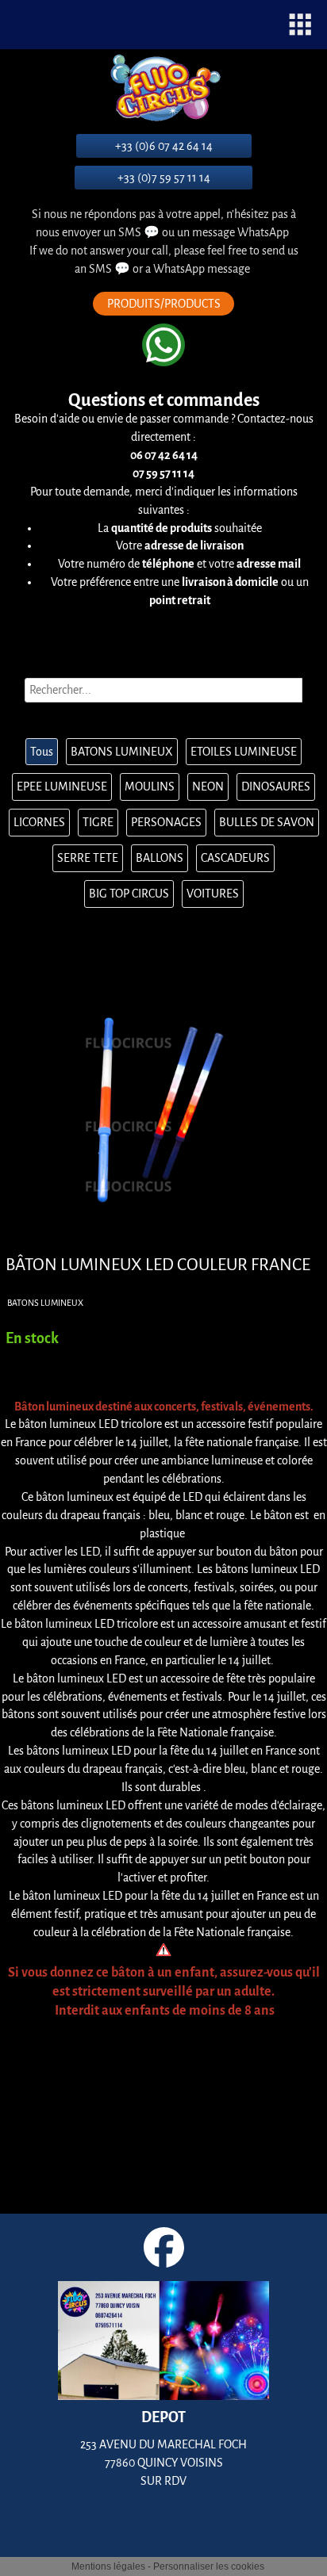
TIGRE (98, 822)
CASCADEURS (235, 858)
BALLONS (160, 858)
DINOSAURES (276, 787)
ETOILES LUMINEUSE (244, 752)
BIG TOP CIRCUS (129, 894)
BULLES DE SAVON (267, 822)
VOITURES (213, 894)
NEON (208, 787)
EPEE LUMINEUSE (62, 787)
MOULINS (150, 787)
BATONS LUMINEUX (122, 752)
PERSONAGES (166, 822)
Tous (42, 752)
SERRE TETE (88, 858)
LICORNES (39, 822)
